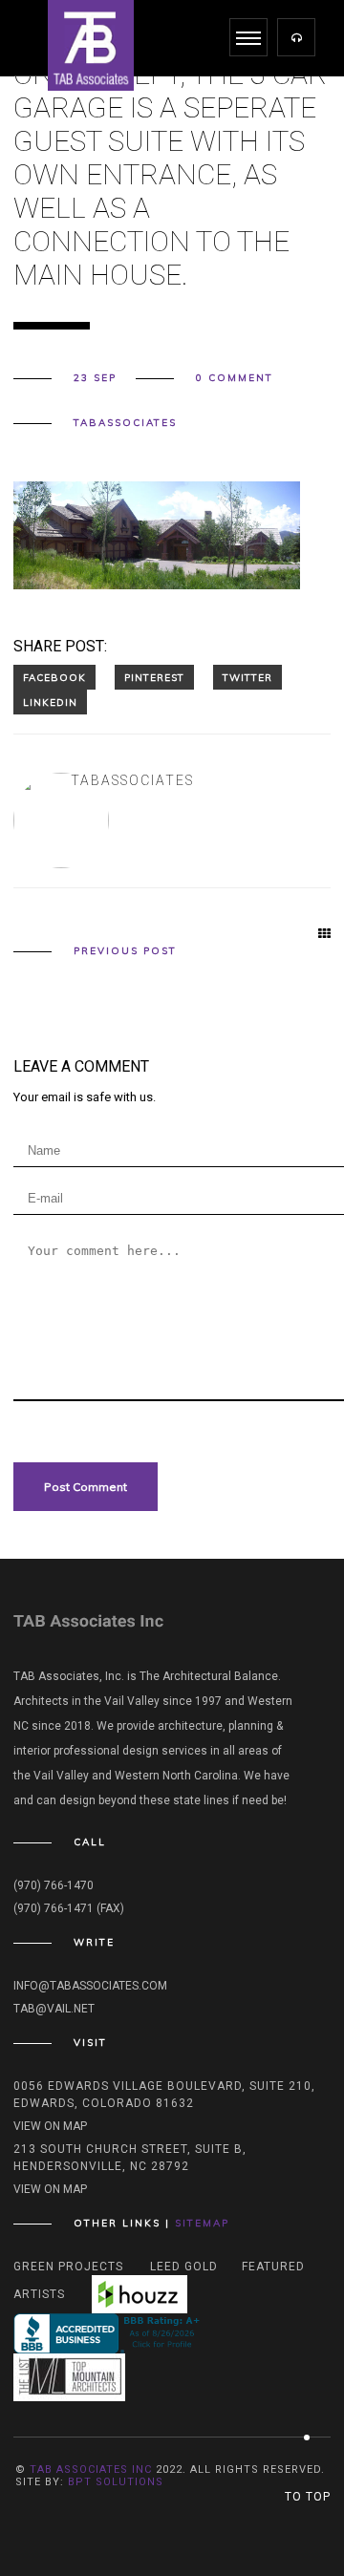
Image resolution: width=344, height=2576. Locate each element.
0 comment (235, 378)
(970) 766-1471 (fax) (69, 1908)
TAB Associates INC (91, 2470)
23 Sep (95, 378)
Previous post (125, 951)
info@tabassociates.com (90, 1986)
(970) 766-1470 (54, 1885)
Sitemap (202, 2223)
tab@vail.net (54, 2009)
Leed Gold (184, 2267)
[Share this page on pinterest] (154, 677)
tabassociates (125, 423)
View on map (50, 2126)
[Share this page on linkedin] (50, 702)
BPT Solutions (116, 2482)
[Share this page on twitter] (247, 677)
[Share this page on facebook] (54, 677)
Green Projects (68, 2267)
